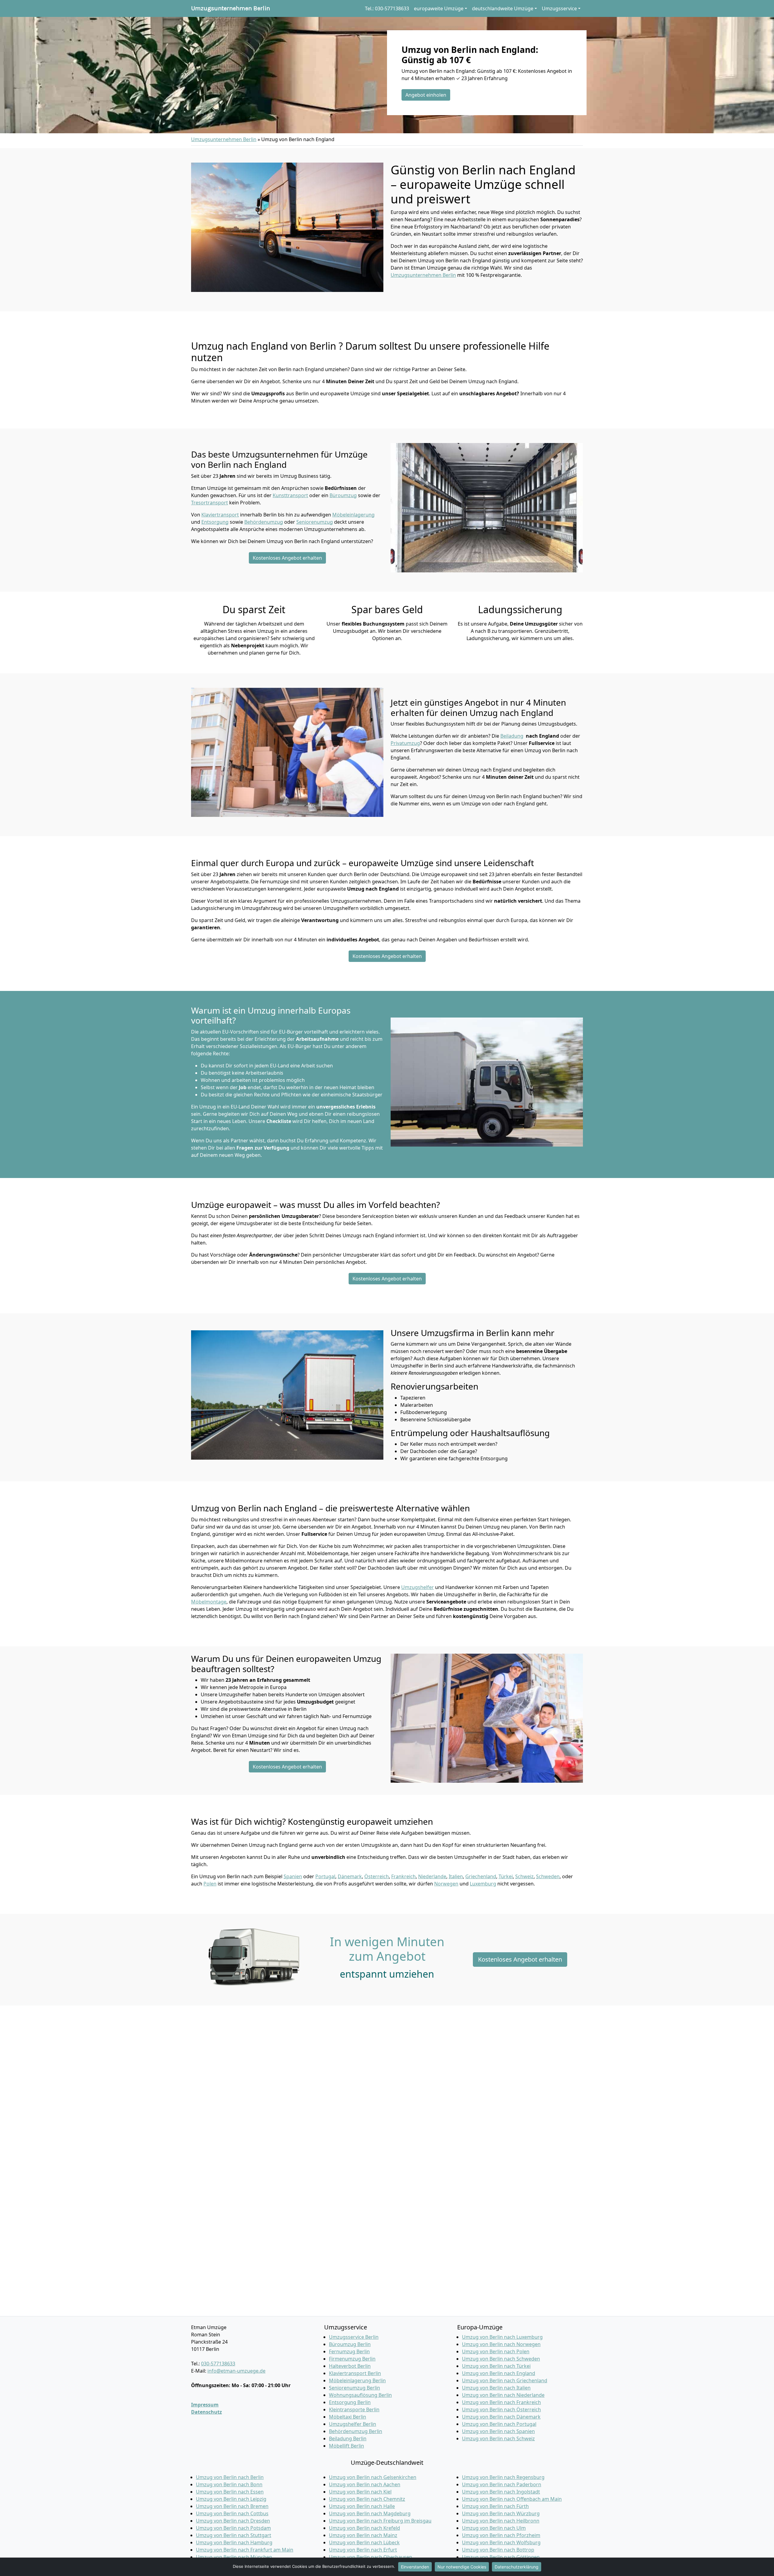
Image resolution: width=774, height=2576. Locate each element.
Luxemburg (483, 1884)
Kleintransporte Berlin (354, 2409)
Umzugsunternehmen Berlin (231, 8)
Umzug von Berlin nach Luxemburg (502, 2337)
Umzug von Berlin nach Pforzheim (501, 2535)
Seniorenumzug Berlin (354, 2388)
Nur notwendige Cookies (462, 2567)
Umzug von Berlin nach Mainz (363, 2535)
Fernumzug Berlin (349, 2351)
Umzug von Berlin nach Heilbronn (501, 2521)
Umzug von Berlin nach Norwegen (501, 2344)
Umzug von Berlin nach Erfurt (363, 2550)
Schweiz (524, 1876)
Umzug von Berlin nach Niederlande (503, 2395)
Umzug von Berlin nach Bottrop (498, 2550)
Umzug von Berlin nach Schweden (501, 2359)
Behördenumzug (264, 522)
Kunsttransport (290, 495)
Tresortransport (210, 503)
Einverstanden (415, 2567)
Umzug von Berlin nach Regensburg (503, 2477)
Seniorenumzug (315, 522)
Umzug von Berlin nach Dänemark (501, 2417)
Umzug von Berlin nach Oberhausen (371, 2557)
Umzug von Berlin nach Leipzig (231, 2499)
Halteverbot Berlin (350, 2366)
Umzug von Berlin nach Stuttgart (234, 2535)
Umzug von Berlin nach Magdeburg (370, 2513)
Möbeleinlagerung (353, 515)
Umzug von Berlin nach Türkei (496, 2366)
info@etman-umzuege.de (236, 2371)
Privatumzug (405, 743)
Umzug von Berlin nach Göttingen (501, 2557)
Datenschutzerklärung (517, 2567)
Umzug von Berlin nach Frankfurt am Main (245, 2550)
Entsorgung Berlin (350, 2402)
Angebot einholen (426, 95)
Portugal (325, 1876)
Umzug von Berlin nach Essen (230, 2492)
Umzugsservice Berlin (354, 2337)
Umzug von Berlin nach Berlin (230, 2477)
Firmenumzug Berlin (352, 2359)
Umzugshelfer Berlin (353, 2424)
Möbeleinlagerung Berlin (357, 2380)
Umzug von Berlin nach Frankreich (501, 2402)
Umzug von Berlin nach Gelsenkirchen (373, 2477)
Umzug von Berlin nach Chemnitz (367, 2499)
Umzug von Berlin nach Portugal (499, 2424)
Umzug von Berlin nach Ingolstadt (501, 2492)
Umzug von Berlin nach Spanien (498, 2431)
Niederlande (432, 1876)
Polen (210, 1884)
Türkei (506, 1876)
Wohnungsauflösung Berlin (360, 2395)
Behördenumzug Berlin (356, 2431)
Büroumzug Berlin (350, 2344)
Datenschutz (207, 2412)
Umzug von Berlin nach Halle (362, 2506)
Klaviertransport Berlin (355, 2373)
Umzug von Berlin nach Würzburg (501, 2513)
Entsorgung (215, 522)
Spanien (293, 1876)
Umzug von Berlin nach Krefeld (364, 2528)
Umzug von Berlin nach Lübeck (364, 2542)
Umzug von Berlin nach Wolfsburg (501, 2542)
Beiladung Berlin (348, 2438)
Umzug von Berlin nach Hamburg (234, 2542)
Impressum (205, 2405)
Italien (456, 1876)
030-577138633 (218, 2364)
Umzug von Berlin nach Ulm (494, 2528)
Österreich (377, 1876)
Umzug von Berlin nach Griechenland (505, 2380)
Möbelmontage (209, 1602)
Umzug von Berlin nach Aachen (365, 2484)
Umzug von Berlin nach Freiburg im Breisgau (380, 2521)
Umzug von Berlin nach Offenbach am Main (512, 2499)
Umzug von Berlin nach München (234, 2557)
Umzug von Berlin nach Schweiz (498, 2438)
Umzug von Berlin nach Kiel (360, 2492)
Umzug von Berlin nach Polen (496, 2351)
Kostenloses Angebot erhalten (287, 558)
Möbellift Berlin (346, 2446)
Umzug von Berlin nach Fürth (495, 2506)
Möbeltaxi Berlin (348, 2417)
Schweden (548, 1876)
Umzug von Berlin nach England (499, 2373)
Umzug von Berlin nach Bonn (229, 2484)
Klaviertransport (220, 515)
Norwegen (446, 1884)
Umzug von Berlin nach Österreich (501, 2409)
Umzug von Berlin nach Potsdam (233, 2528)
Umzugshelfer (418, 1587)
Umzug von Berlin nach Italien (496, 2388)
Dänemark (350, 1876)
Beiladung (512, 736)
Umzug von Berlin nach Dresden (233, 2521)
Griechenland (481, 1876)
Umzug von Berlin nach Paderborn (502, 2484)
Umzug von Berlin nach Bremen (232, 2506)
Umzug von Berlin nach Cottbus (232, 2513)
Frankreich (403, 1876)
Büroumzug (343, 495)
